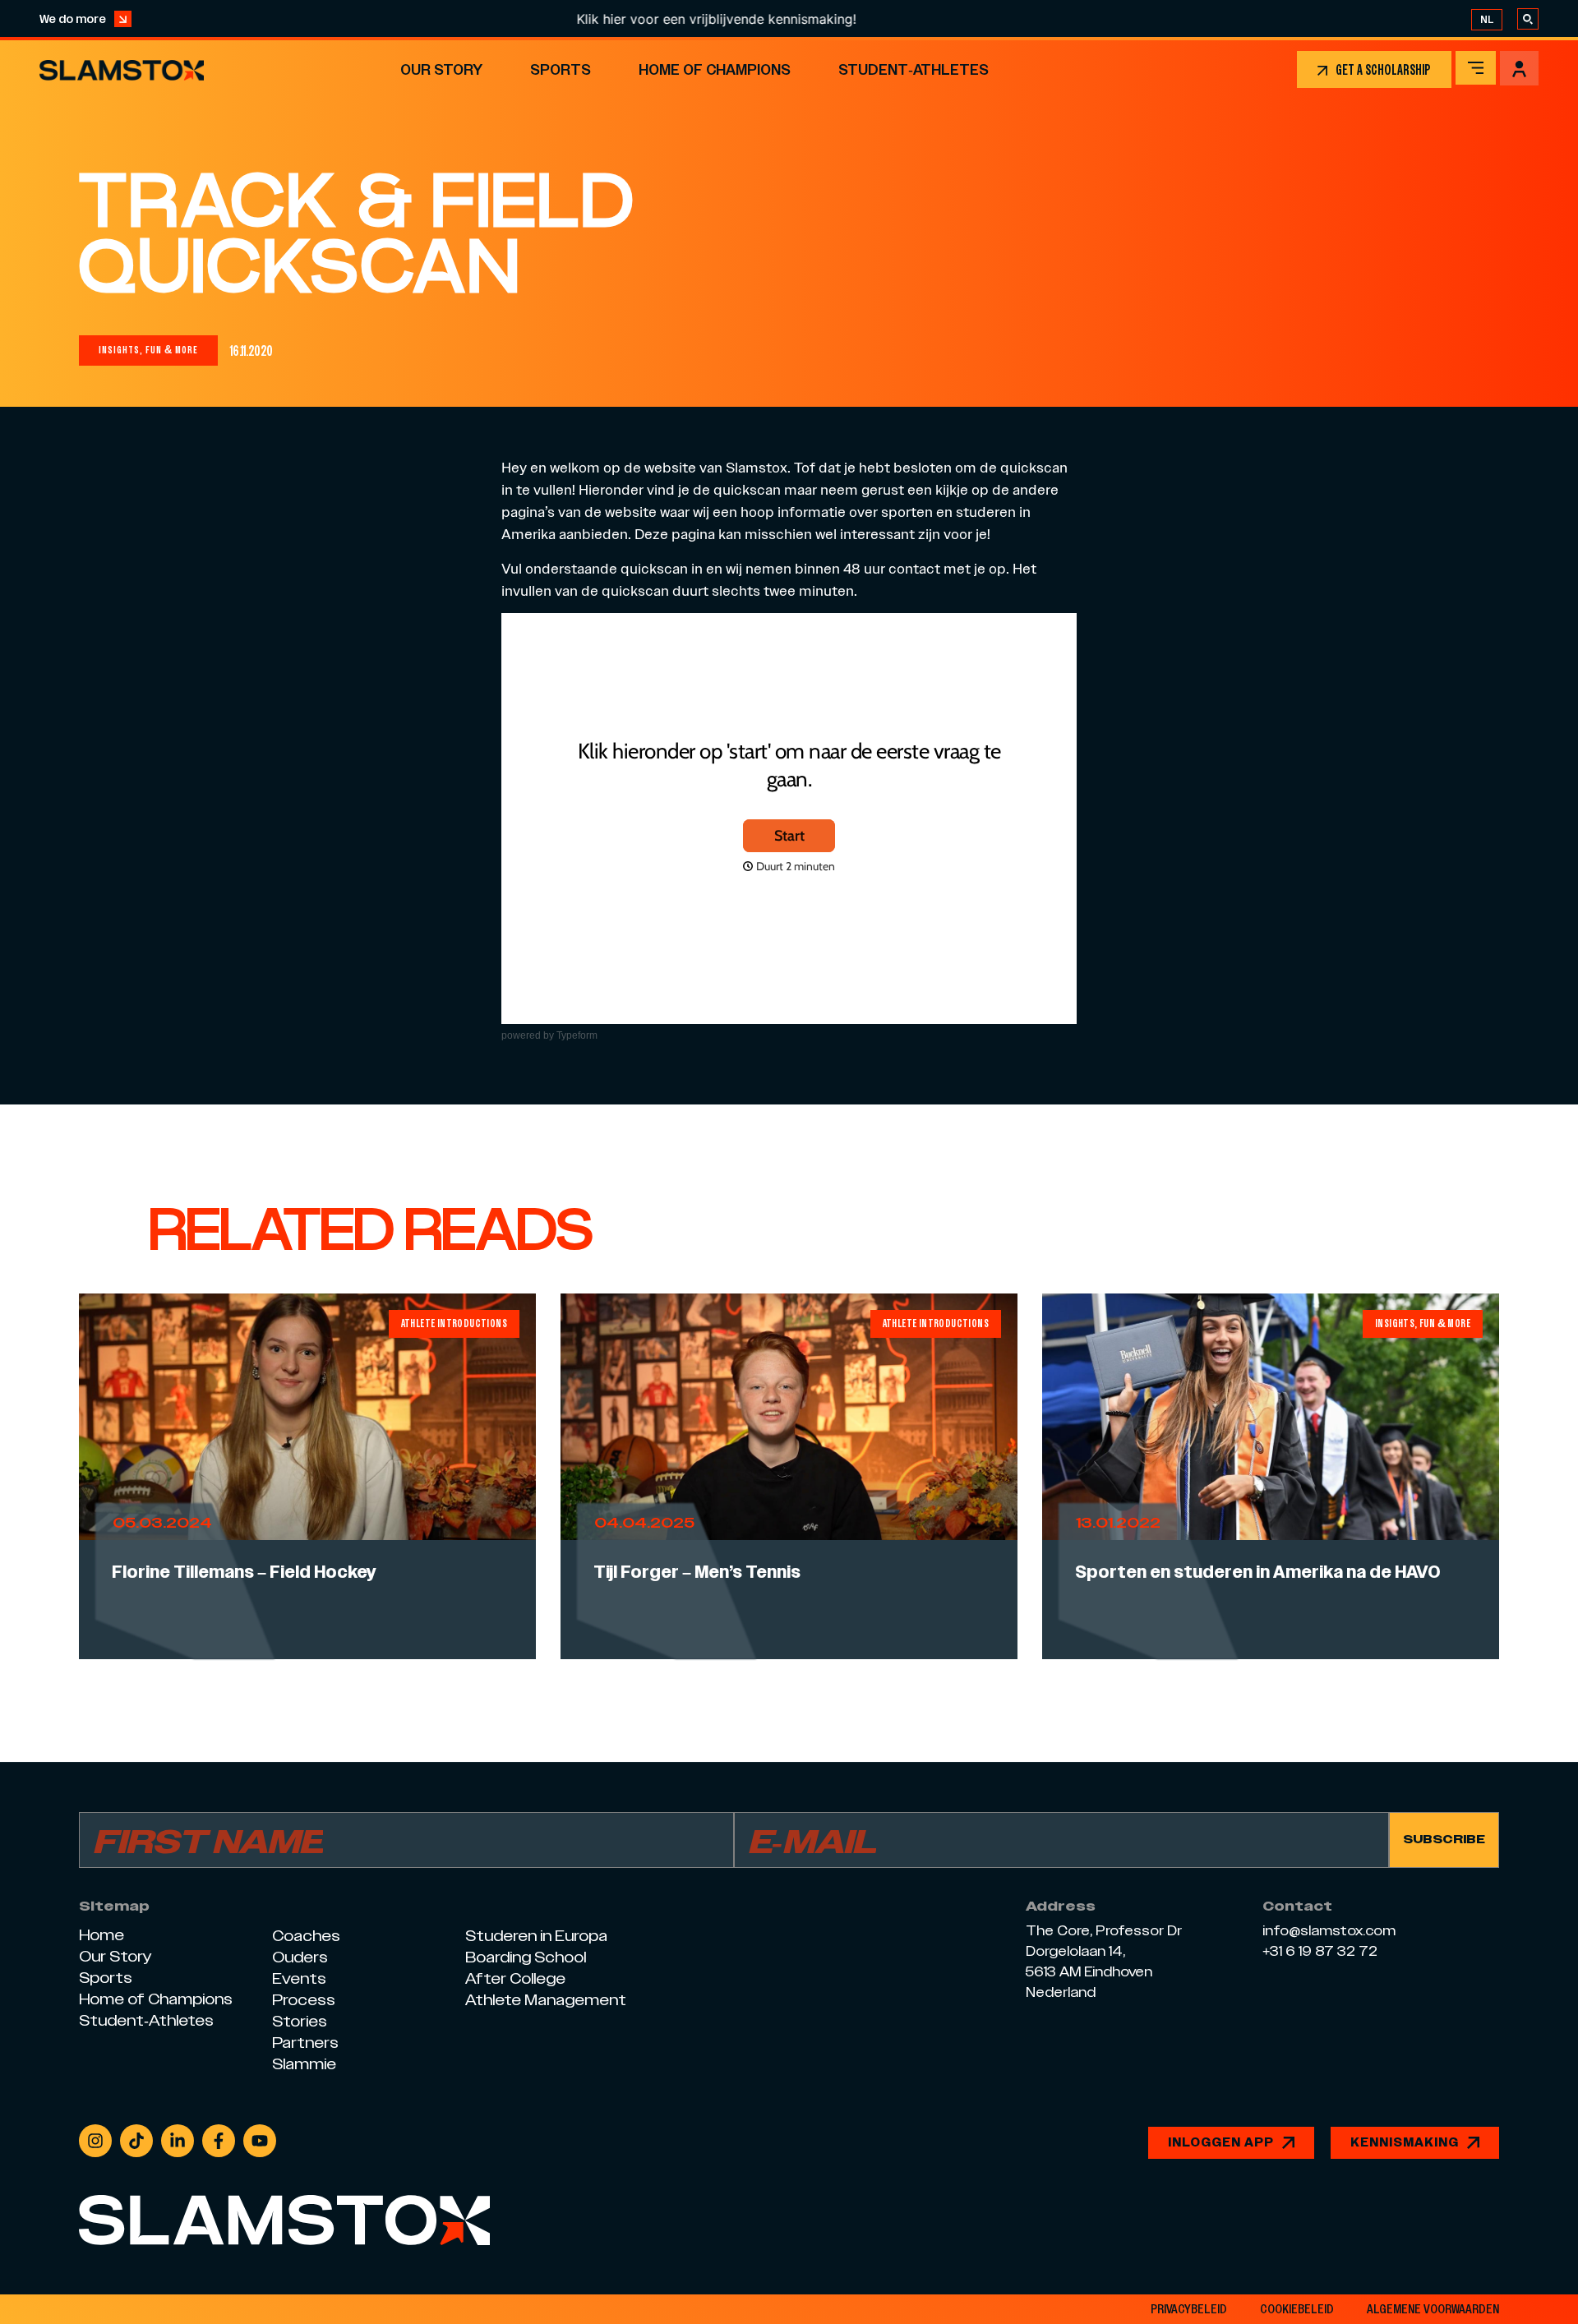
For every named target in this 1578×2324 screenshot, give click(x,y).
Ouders (300, 1957)
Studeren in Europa (536, 1936)
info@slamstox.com (1329, 1931)
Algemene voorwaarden (1433, 2309)
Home (102, 1935)
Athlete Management (546, 2000)
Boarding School (526, 1957)
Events (299, 1978)
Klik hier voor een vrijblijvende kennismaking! (635, 19)
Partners (305, 2043)
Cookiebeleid (1297, 2309)
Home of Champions (715, 69)
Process (304, 2000)
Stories (300, 2021)
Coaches (306, 1936)
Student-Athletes (914, 69)
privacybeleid (1189, 2309)
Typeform (577, 1035)
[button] (148, 350)
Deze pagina (675, 534)
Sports (561, 69)
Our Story (441, 69)
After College (515, 1978)
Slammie (304, 2064)
